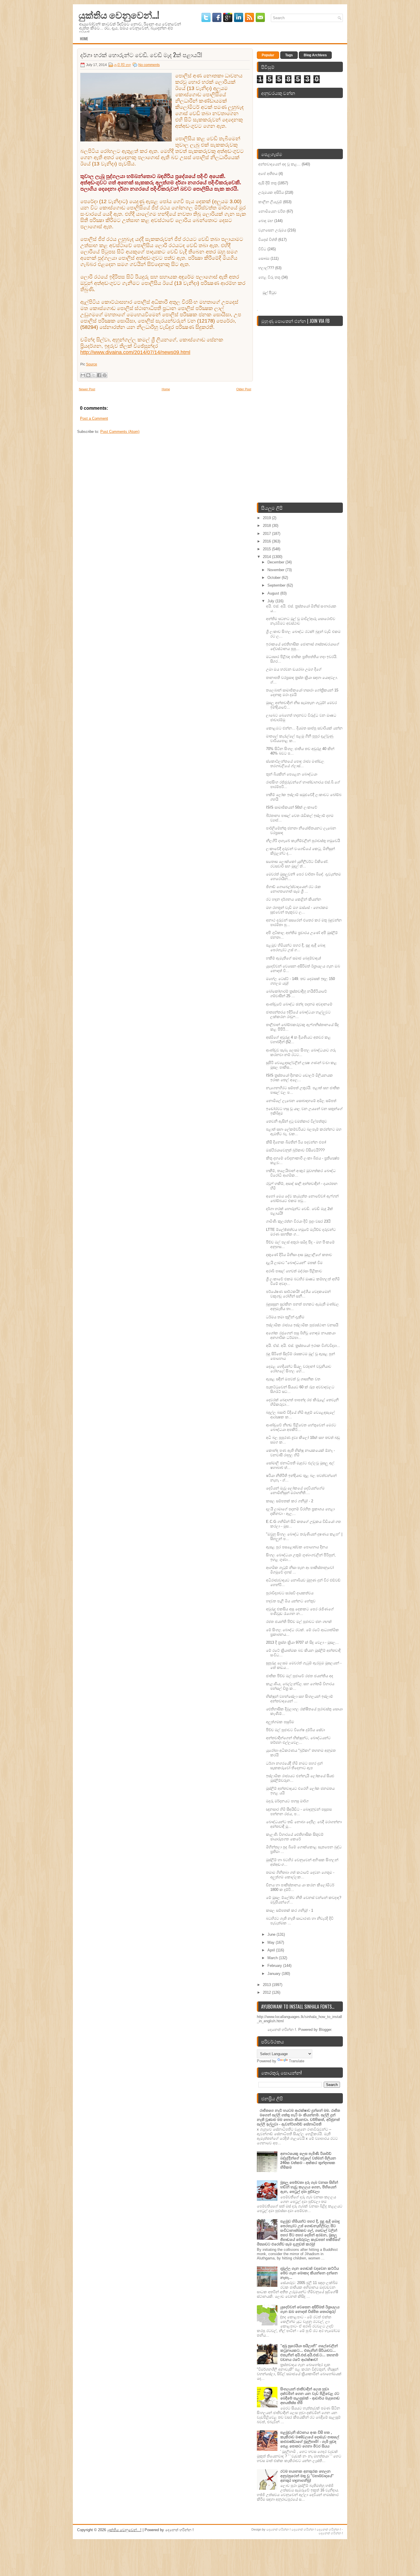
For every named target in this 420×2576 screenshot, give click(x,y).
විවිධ (262, 249)
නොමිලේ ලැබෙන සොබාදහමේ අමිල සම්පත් (301, 1101)
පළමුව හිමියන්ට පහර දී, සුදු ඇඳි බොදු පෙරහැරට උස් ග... (296, 948)
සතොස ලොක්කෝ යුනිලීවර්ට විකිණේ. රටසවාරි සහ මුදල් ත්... (297, 864)
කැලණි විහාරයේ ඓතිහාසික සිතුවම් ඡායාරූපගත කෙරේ (295, 1837)
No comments (149, 65)
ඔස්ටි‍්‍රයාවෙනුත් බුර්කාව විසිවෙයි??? (295, 1150)
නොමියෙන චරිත (272, 211)
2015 (267, 549)
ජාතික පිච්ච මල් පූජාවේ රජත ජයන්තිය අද (300, 1676)
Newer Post (87, 389)
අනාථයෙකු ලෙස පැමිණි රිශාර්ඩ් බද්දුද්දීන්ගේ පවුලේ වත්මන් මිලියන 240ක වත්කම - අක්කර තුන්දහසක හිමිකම (308, 2160)
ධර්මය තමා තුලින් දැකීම (285, 1317)
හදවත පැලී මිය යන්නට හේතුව (291, 1601)
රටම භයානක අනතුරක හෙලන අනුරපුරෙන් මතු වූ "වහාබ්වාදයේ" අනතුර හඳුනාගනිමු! (307, 2476)
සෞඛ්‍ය (264, 258)
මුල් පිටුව (270, 292)
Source (92, 364)
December (276, 562)
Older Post (244, 389)
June (272, 1934)
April (272, 1950)
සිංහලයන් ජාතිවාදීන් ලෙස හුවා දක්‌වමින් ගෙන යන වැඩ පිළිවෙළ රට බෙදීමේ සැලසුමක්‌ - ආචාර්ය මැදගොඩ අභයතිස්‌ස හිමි (310, 2396)
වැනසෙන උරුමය (272, 230)
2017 (267, 534)
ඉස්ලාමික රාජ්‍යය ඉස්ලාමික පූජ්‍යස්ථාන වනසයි (302, 1325)
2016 (267, 541)
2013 (267, 1985)
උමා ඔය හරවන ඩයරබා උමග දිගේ (294, 669)
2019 (267, 518)
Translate (297, 2061)
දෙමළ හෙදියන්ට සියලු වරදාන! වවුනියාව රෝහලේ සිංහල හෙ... (299, 1369)
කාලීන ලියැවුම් (270, 202)
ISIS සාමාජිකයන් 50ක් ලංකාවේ (292, 807)
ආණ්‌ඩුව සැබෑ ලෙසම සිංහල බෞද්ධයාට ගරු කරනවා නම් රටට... (301, 1052)
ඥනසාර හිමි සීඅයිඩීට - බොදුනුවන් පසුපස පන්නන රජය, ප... (299, 1812)
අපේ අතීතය (268, 174)
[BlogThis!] (88, 375)
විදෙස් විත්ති (268, 240)
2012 (267, 1992)
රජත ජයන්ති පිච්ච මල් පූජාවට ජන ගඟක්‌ (299, 1622)
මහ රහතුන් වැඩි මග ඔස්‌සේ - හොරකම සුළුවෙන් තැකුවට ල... (297, 910)
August (274, 593)
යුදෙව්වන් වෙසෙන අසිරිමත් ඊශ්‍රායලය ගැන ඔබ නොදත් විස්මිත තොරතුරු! (310, 2309)
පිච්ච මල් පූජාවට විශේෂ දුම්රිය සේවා (295, 1730)
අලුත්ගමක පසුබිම (280, 1722)
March (273, 1958)
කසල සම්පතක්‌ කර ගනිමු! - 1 (290, 1910)
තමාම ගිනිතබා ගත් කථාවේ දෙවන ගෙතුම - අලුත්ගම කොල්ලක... (300, 1875)
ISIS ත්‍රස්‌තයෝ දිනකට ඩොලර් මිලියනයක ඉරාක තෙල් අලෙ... (299, 1078)
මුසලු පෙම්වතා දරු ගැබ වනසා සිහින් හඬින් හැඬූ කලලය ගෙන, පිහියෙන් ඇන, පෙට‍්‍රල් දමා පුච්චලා (309, 2187)
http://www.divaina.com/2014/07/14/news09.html (135, 352)
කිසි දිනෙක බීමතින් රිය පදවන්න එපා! (296, 1142)
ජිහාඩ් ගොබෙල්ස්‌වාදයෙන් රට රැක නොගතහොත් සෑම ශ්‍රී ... (293, 889)
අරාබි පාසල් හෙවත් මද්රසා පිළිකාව (294, 1271)
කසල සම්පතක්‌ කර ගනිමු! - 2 (290, 1501)
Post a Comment (94, 418)
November (276, 570)
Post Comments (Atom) (120, 432)
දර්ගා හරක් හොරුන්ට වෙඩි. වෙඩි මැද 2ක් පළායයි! (141, 55)
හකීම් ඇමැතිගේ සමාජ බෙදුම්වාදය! (294, 958)
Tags (289, 55)
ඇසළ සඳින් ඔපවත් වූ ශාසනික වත (293, 1379)
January (275, 1974)
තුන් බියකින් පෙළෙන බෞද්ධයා (292, 774)
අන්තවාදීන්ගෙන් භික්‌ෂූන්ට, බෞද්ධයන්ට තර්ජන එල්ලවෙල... (298, 1740)
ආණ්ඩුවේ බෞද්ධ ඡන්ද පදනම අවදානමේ (299, 1004)
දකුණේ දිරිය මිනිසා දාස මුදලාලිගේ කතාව (299, 1255)
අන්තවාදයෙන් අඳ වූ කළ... (279, 164)
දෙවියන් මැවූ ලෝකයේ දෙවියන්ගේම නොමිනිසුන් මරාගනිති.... (295, 1490)
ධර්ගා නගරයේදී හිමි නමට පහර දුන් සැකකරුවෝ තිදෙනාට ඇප (294, 1766)
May (272, 1942)
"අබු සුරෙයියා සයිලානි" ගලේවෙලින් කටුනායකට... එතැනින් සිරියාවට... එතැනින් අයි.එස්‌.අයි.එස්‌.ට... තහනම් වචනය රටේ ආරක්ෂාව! (309, 2353)
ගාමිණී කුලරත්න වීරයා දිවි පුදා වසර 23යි (298, 1221)
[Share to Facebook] (99, 375)
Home (84, 39)
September (277, 585)
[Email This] (83, 375)
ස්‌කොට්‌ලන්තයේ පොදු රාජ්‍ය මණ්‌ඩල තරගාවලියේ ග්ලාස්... (295, 764)
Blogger (325, 2030)
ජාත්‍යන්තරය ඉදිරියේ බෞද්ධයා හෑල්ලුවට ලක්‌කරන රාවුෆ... (298, 1014)
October (275, 578)
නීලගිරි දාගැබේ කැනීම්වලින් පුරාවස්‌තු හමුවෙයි (303, 841)
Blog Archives (315, 55)
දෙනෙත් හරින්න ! (279, 2529)
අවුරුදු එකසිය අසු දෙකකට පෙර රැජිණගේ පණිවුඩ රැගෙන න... (300, 1611)
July (271, 601)
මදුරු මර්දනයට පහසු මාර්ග (287, 1801)
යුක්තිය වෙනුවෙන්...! (119, 14)
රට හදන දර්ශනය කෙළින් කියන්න (294, 899)
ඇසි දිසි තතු (123, 65)
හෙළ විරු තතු (269, 277)
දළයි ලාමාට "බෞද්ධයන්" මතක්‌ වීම (294, 1263)
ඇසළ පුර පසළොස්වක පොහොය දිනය (297, 1547)
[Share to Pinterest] (105, 375)
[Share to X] (94, 375)
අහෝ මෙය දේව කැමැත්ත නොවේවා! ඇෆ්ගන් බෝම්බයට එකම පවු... (302, 1198)
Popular (268, 55)
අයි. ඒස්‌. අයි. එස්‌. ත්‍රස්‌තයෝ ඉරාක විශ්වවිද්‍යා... (303, 1346)
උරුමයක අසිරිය (271, 192)
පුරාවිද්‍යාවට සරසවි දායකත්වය (290, 1593)
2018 (267, 526)
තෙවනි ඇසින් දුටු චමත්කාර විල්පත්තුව (296, 1121)
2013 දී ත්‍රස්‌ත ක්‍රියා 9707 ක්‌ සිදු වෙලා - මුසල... (302, 1642)
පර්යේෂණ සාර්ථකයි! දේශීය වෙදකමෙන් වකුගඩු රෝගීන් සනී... (298, 1294)
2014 (267, 557)
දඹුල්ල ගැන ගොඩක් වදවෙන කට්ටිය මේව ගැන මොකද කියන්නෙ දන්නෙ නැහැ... (310, 2273)
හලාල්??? (266, 268)
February (275, 1966)
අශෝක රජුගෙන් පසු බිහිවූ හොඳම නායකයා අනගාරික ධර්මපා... (301, 1335)
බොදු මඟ (266, 221)
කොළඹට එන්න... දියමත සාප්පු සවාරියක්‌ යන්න (304, 728)
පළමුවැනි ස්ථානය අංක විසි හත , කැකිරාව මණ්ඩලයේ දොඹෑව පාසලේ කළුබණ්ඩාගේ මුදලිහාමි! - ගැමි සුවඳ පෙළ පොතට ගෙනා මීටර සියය (310, 2439)
